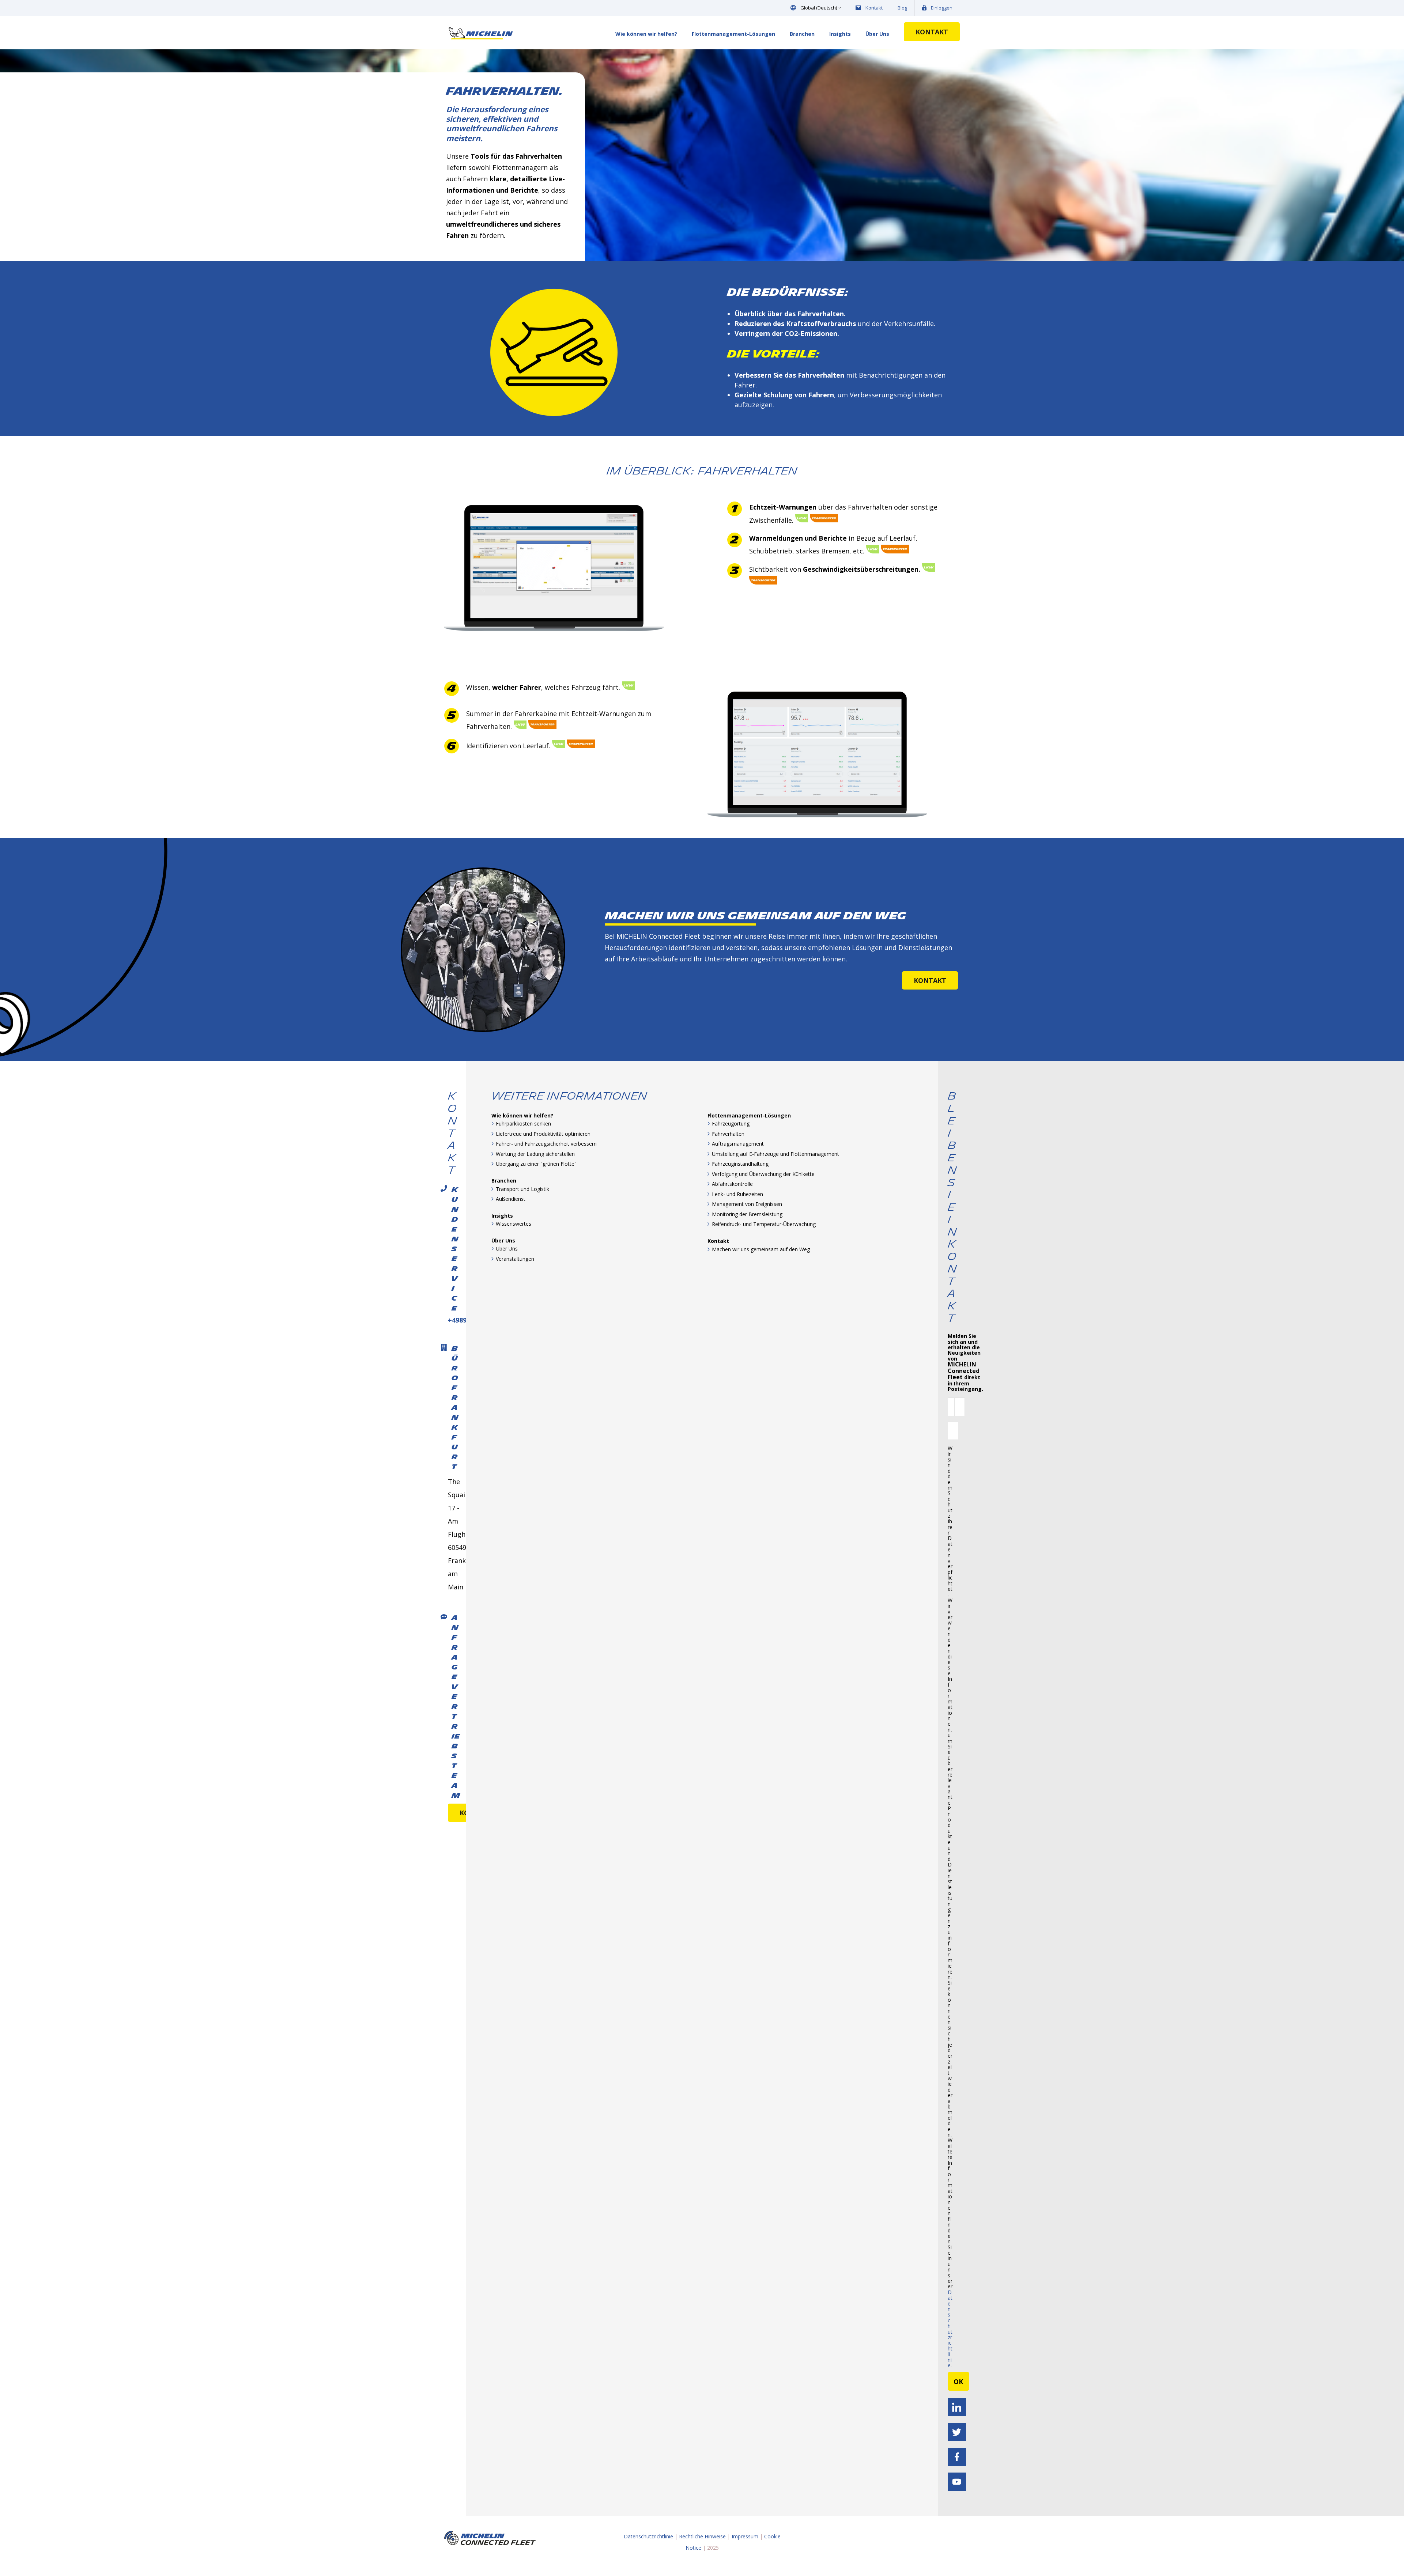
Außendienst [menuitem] (511, 1199)
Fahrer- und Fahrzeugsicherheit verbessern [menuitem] (546, 1144)
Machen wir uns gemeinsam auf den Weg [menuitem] (761, 1249)
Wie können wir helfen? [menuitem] (646, 34)
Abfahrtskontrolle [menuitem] (732, 1184)
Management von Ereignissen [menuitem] (747, 1204)
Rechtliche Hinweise (702, 2536)
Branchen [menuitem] (802, 34)
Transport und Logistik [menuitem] (522, 1189)
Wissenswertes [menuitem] (514, 1224)
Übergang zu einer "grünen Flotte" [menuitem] (536, 1164)
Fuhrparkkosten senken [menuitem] (523, 1124)
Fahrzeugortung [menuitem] (731, 1124)
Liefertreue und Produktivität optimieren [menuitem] (543, 1134)
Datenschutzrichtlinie (950, 2329)
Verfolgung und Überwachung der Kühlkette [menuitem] (763, 1174)
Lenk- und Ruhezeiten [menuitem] (737, 1194)
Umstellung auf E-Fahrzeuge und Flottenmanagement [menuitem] (775, 1154)
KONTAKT (932, 32)
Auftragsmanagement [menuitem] (738, 1144)
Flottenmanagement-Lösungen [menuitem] (733, 34)
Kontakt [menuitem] (718, 1241)
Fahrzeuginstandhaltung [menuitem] (740, 1164)
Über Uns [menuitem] (877, 34)
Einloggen (942, 8)
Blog (902, 8)
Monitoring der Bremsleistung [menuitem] (747, 1214)
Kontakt (874, 8)
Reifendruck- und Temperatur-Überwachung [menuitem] (764, 1224)
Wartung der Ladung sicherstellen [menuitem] (535, 1154)
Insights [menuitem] (840, 34)
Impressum (745, 2536)
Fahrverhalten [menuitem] (728, 1134)
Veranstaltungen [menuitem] (515, 1259)
